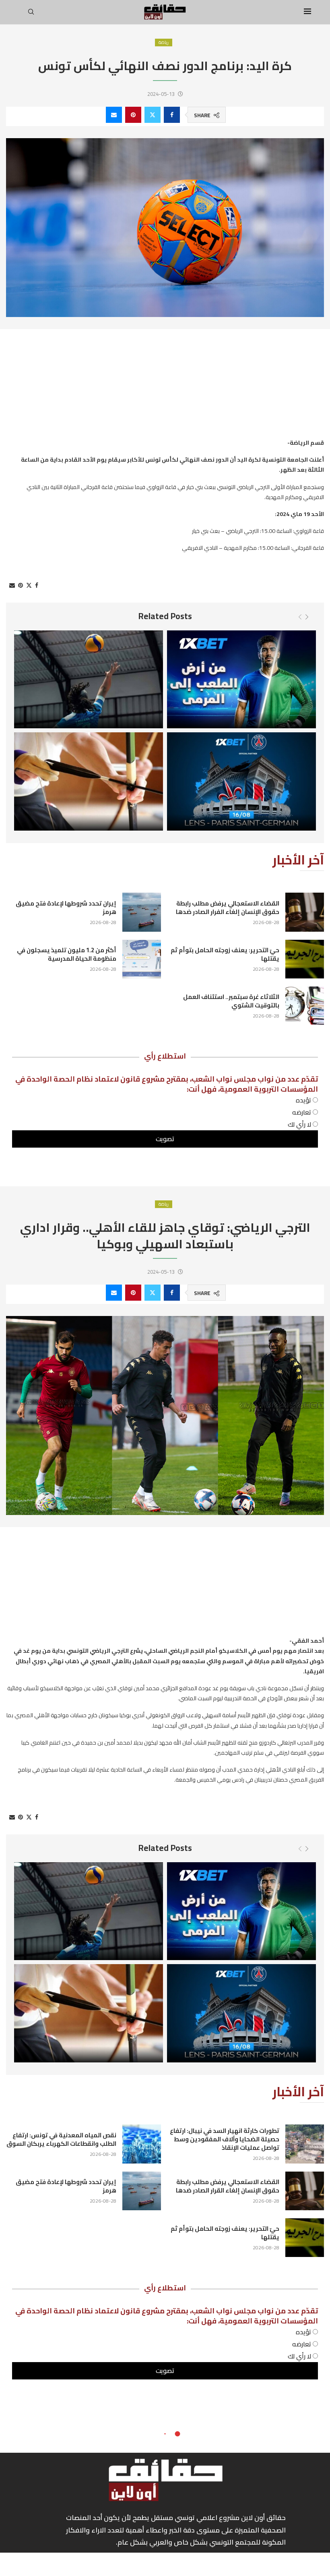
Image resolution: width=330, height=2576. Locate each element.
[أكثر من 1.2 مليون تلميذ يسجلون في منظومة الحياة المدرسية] (142, 959)
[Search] (31, 14)
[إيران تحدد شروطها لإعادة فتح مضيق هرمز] (142, 912)
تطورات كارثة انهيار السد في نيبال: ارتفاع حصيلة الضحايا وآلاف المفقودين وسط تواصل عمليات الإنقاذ (225, 2139)
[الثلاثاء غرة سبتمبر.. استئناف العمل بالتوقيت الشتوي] (305, 1006)
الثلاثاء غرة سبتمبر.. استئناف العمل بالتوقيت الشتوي (231, 1001)
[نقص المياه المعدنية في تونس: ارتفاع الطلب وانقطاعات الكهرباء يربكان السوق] (142, 2144)
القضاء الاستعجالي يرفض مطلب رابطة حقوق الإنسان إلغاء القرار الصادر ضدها (228, 2186)
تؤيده (304, 1100)
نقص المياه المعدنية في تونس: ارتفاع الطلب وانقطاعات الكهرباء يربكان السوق (61, 2139)
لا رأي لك (300, 1124)
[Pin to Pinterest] (133, 115)
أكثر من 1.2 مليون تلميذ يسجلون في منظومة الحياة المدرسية (67, 954)
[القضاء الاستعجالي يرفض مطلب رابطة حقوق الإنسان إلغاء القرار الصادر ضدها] (305, 2191)
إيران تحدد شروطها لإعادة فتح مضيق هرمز (66, 908)
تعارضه (302, 1112)
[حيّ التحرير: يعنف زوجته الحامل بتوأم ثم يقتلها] (305, 959)
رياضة (164, 42)
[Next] (307, 617)
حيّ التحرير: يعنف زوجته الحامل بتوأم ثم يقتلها (225, 954)
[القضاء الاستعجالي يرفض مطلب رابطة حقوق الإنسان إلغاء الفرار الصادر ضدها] (305, 912)
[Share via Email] (114, 115)
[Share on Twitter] (153, 115)
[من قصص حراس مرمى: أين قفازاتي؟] (241, 680)
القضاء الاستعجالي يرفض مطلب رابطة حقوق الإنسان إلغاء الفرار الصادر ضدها (228, 908)
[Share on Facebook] (172, 115)
